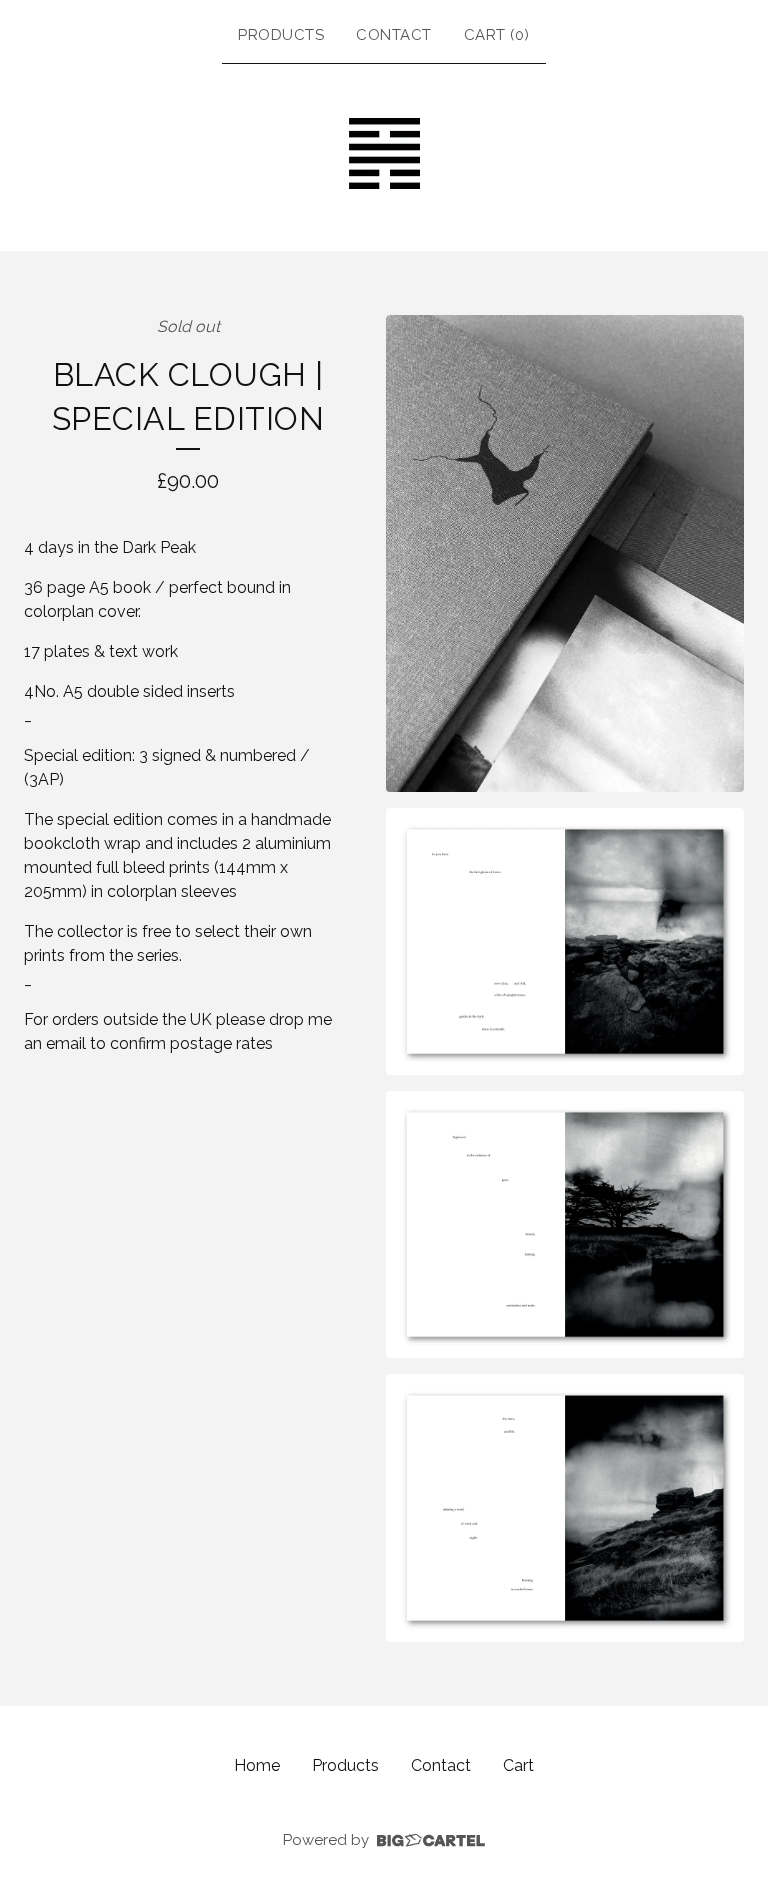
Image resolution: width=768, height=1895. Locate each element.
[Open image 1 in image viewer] (565, 553)
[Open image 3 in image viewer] (565, 1224)
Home (257, 1765)
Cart (518, 1765)
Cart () (497, 35)
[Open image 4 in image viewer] (565, 1507)
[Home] (384, 153)
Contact (394, 35)
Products (281, 35)
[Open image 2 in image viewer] (565, 941)
